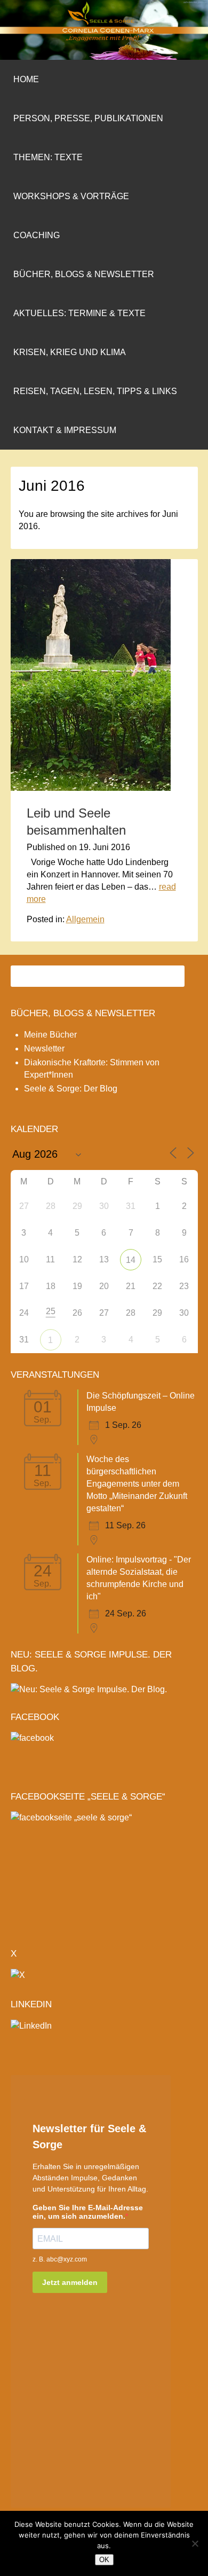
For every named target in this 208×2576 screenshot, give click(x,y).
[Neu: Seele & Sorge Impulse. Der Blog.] (89, 1689)
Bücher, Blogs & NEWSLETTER (84, 274)
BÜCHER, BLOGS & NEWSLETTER (83, 1013)
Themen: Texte (48, 157)
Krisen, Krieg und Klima (70, 352)
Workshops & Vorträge (71, 196)
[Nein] (195, 2543)
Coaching (37, 235)
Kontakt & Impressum (65, 430)
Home (26, 79)
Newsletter (44, 1049)
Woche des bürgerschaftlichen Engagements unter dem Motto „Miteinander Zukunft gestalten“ (137, 1484)
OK (104, 2560)
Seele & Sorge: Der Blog (71, 1089)
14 (131, 1260)
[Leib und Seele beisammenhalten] (91, 788)
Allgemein (85, 919)
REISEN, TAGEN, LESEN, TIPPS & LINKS (95, 391)
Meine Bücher (50, 1035)
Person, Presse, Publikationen (88, 118)
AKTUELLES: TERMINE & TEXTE (79, 313)
